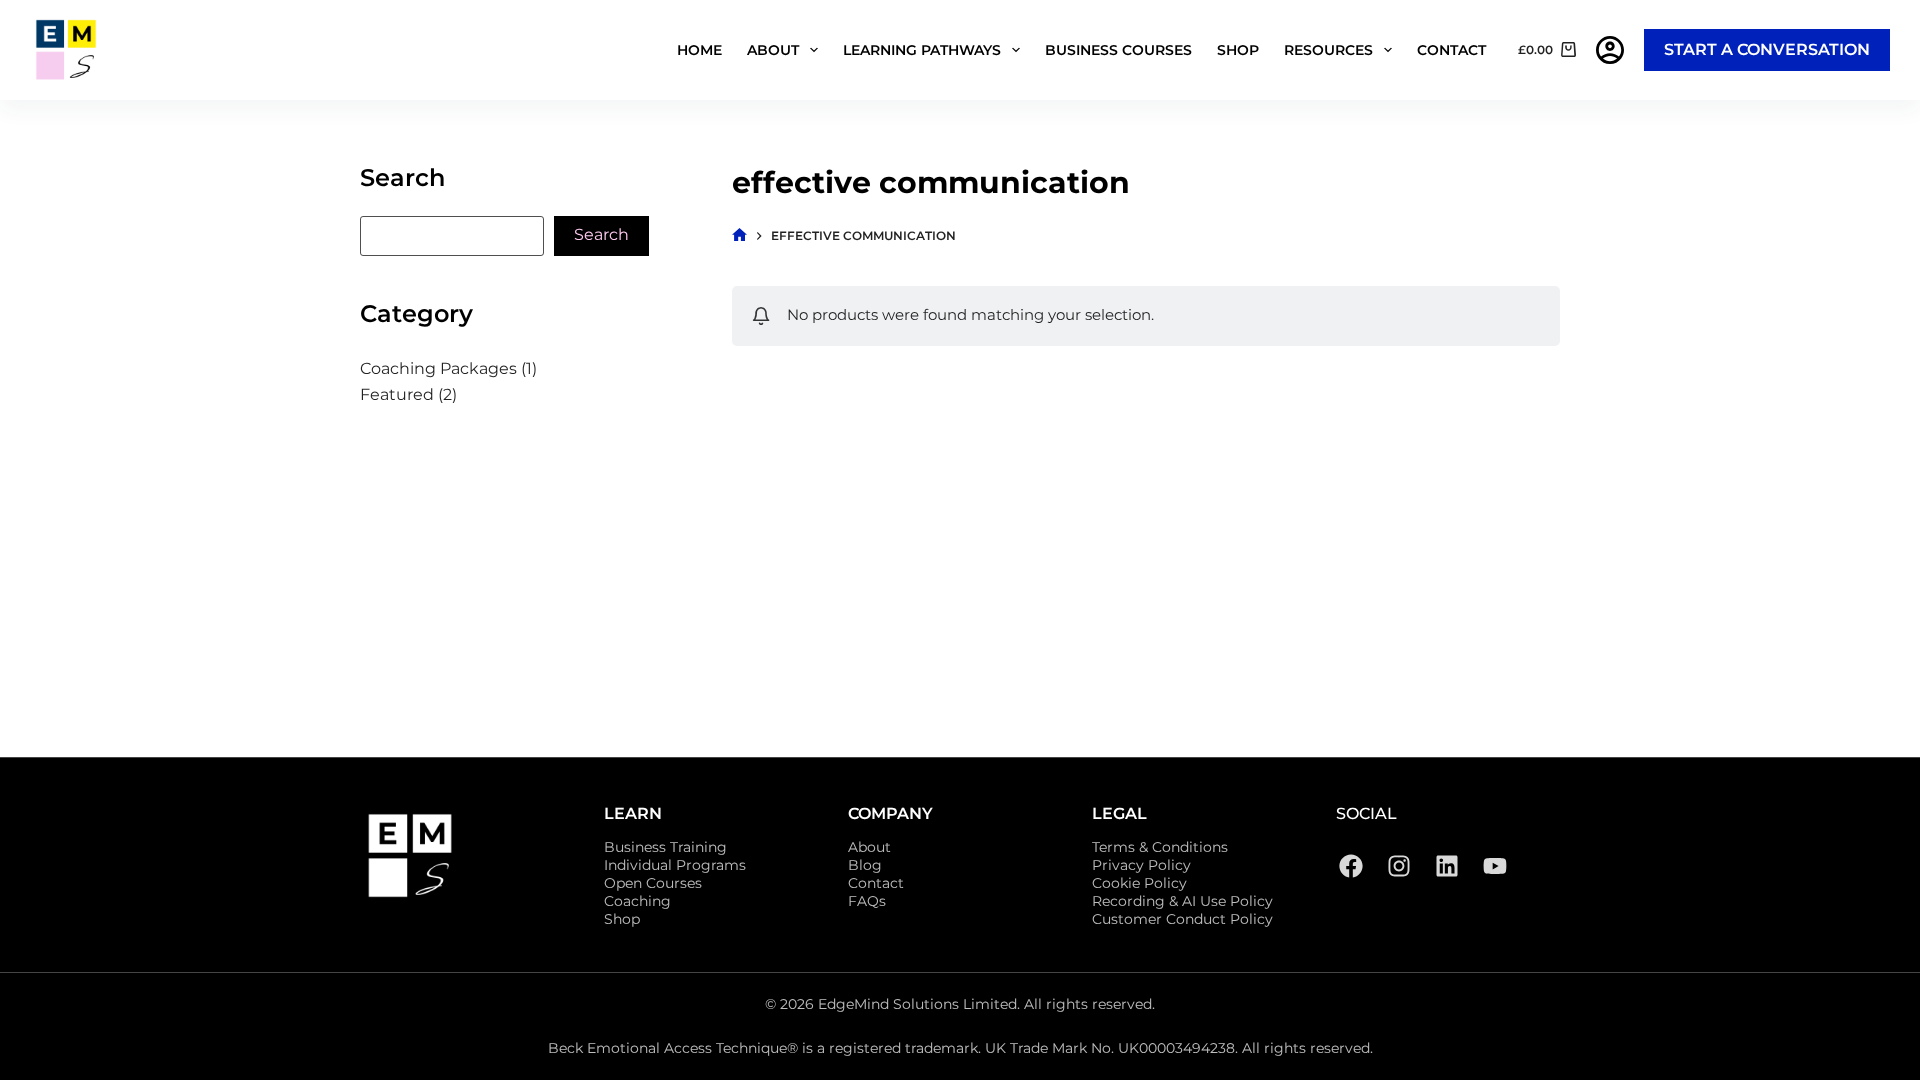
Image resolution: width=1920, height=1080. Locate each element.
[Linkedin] (1447, 866)
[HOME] (739, 235)
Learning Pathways (922, 50)
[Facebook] (1351, 866)
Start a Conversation (1767, 49)
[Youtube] (1495, 866)
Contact (1451, 50)
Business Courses (1118, 50)
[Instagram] (1399, 866)
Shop (1238, 50)
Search (601, 234)
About (773, 50)
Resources (1328, 50)
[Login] (1610, 50)
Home (699, 50)
